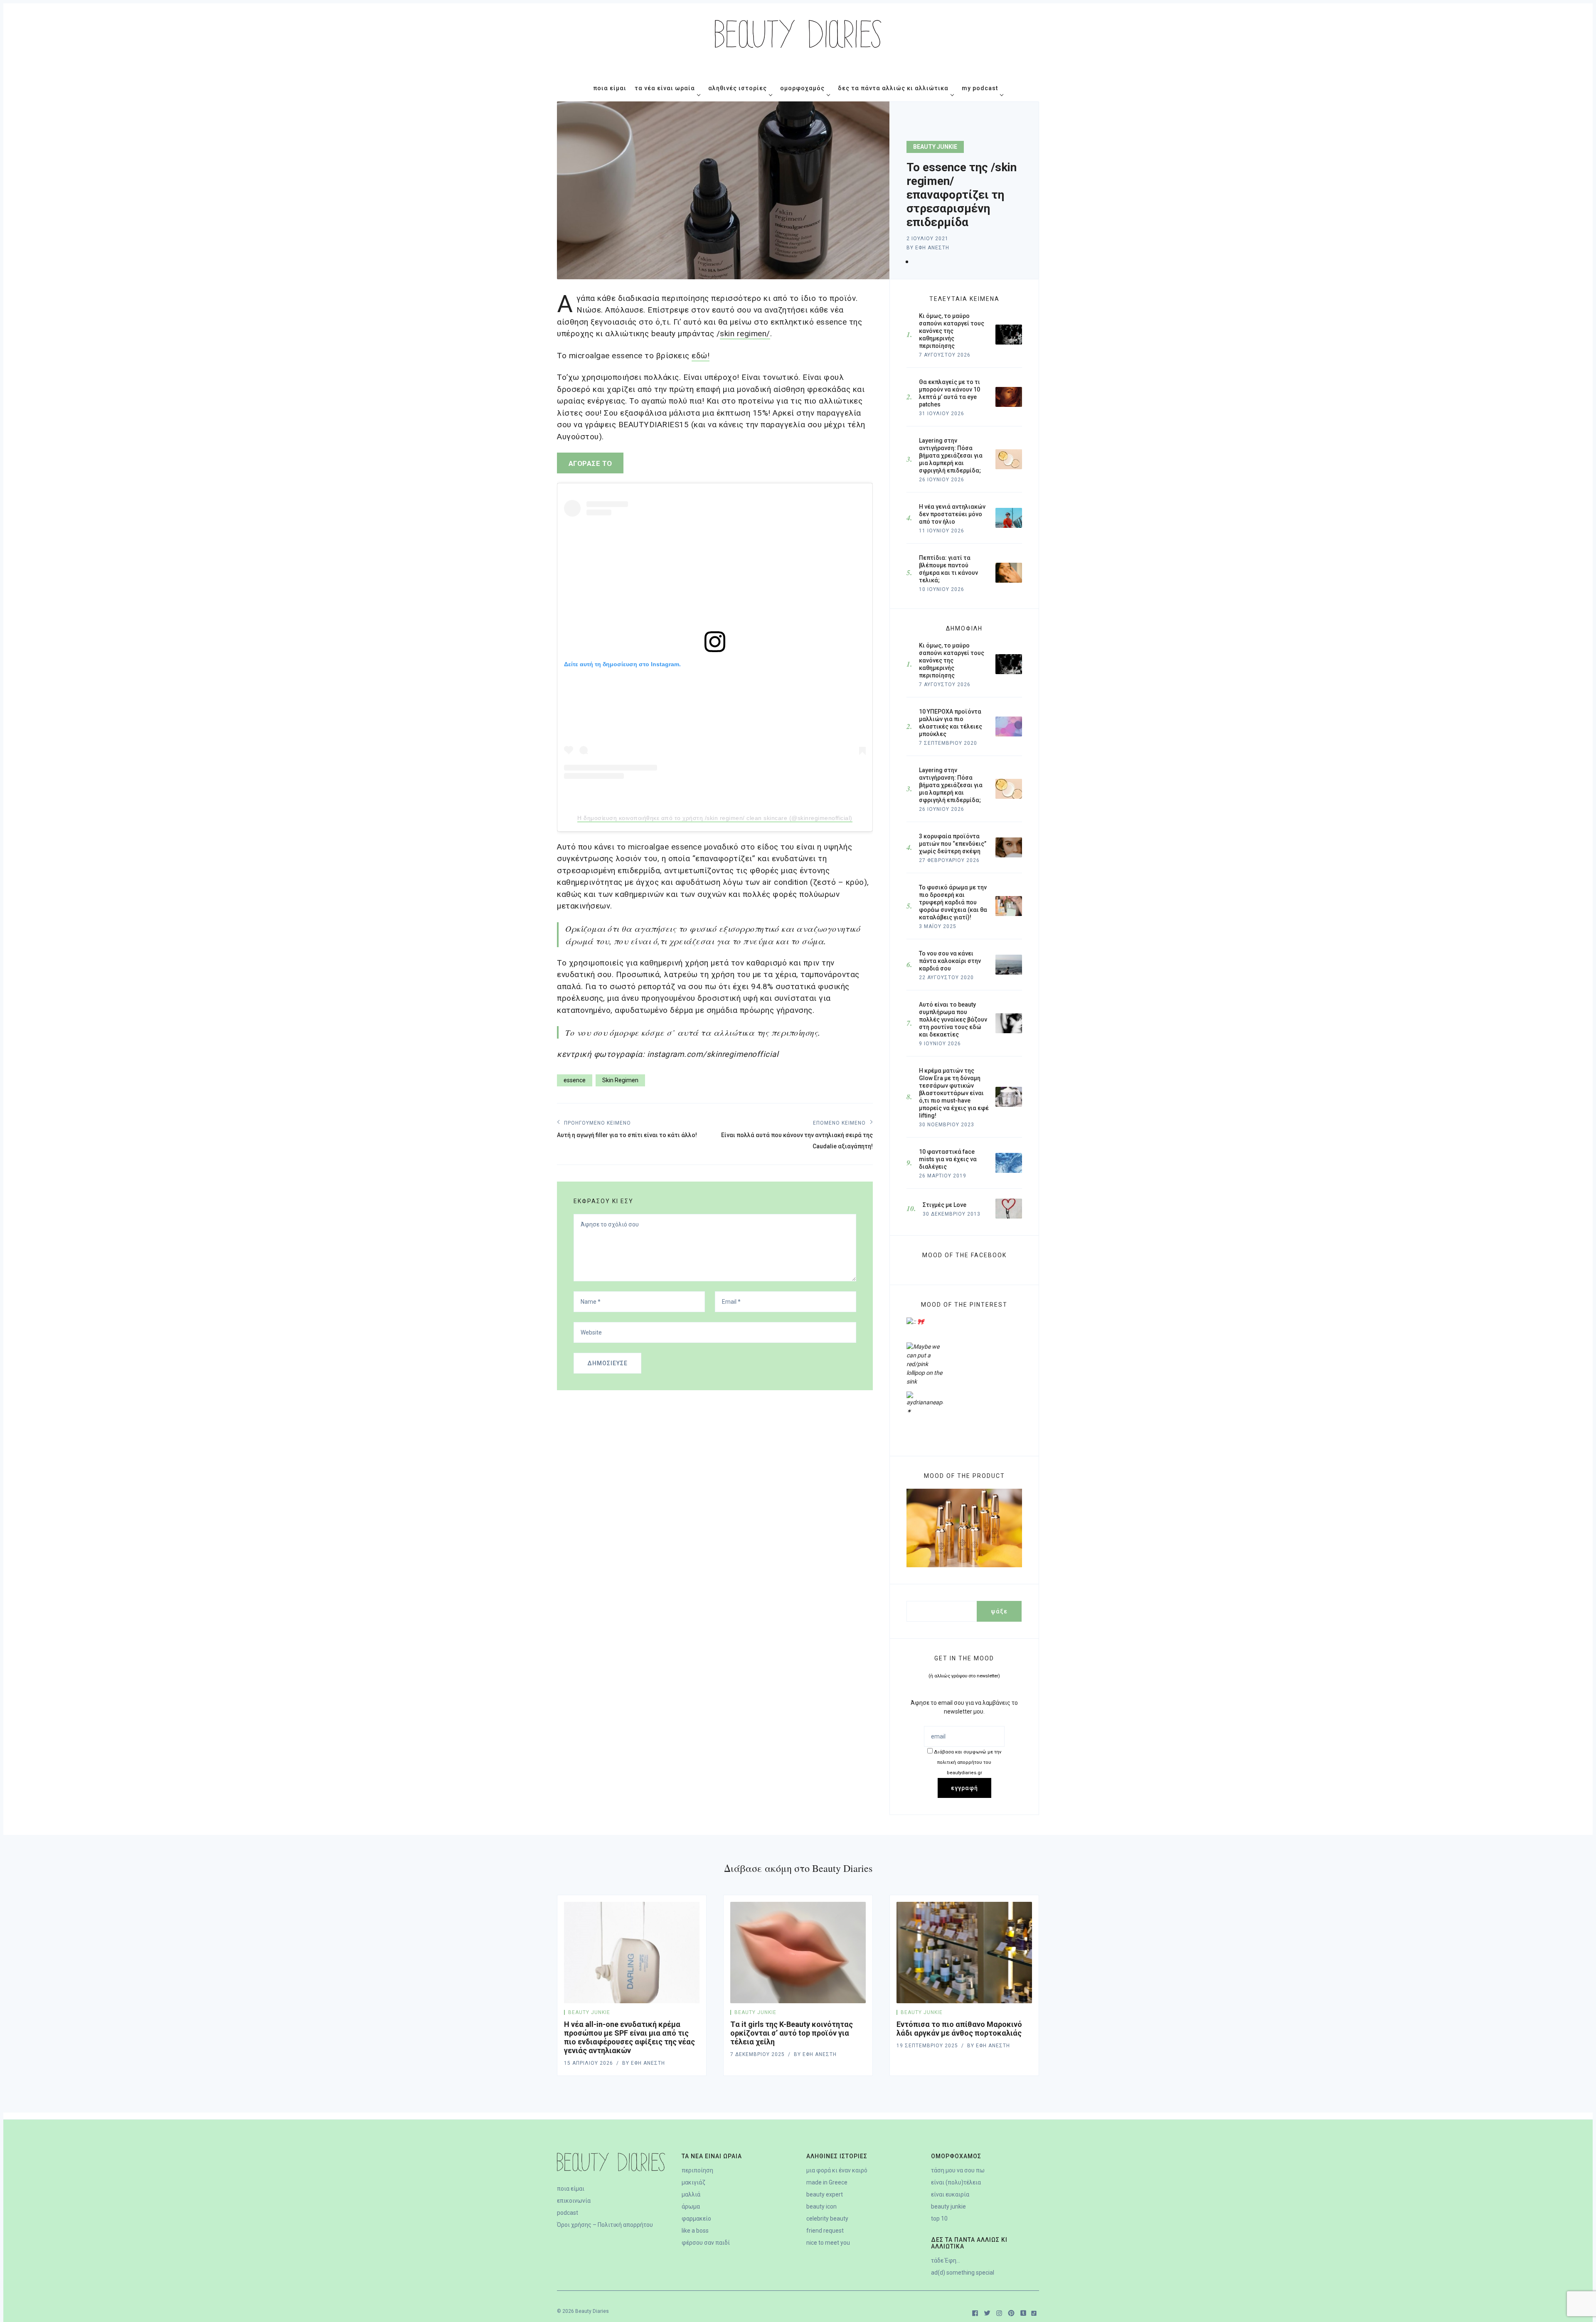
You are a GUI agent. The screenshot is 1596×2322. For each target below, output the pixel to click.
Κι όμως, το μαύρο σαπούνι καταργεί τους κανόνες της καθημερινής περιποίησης (952, 660)
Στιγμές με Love (945, 1205)
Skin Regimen (620, 1080)
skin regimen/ (745, 334)
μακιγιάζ (693, 2182)
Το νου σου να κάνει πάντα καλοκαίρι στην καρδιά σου (950, 961)
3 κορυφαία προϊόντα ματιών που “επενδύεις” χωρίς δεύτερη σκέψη (953, 844)
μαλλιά (691, 2194)
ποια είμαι (571, 2189)
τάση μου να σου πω (958, 2170)
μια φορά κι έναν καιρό (837, 2170)
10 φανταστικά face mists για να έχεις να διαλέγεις (948, 1159)
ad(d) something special (963, 2273)
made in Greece (827, 2182)
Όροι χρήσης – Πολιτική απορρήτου (605, 2225)
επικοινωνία (574, 2201)
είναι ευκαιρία (950, 2194)
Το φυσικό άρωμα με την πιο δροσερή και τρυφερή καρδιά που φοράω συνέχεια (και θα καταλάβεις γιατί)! (953, 902)
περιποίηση (697, 2170)
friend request (825, 2231)
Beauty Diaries (592, 2311)
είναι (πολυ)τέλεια (956, 2182)
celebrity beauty (827, 2219)
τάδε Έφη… (946, 2260)
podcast (568, 2213)
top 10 (939, 2219)
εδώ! (701, 356)
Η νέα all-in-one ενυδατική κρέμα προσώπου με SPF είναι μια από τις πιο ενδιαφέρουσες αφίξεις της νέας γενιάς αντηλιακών (629, 2037)
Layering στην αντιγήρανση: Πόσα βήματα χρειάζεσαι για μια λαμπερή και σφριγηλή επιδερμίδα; (951, 785)
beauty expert (825, 2194)
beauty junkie (935, 147)
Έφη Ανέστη (932, 248)
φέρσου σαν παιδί (706, 2243)
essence (575, 1080)
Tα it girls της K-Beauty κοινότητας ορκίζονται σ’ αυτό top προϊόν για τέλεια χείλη (792, 2033)
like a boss (695, 2231)
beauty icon (821, 2206)
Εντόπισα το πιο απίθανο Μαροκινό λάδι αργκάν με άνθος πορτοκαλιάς (959, 2029)
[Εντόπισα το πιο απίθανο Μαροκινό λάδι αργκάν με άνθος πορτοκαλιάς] (964, 1953)
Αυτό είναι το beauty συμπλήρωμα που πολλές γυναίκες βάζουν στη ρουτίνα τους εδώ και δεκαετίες (953, 1019)
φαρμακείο (696, 2219)
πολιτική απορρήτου (968, 1762)
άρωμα (691, 2206)
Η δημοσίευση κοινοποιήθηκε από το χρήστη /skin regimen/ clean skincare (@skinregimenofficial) (715, 818)
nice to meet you (828, 2243)
